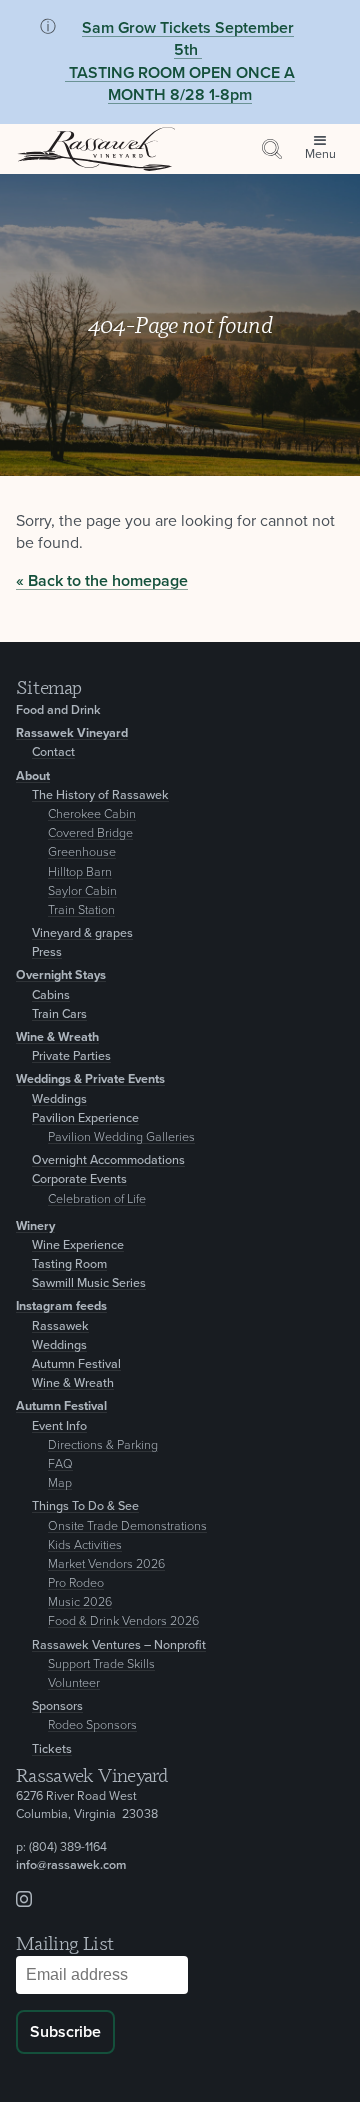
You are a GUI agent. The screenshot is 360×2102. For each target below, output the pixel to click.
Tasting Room (69, 1264)
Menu (320, 154)
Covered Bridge (90, 833)
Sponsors (57, 1706)
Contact (53, 752)
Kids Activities (85, 1545)
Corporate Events (79, 1179)
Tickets (52, 1749)
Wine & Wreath (57, 1037)
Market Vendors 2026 (106, 1564)
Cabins (51, 995)
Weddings (59, 1099)
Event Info (59, 1426)
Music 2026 (80, 1602)
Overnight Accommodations (108, 1160)
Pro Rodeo (76, 1583)
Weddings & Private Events (90, 1079)
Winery (35, 1226)
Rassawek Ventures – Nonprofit (119, 1645)
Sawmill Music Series (89, 1283)
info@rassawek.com (71, 1865)
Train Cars (59, 1014)
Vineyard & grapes (82, 933)
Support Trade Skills (101, 1664)
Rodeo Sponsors (92, 1725)
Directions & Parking (103, 1445)
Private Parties (71, 1056)
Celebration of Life (97, 1199)
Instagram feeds (61, 1306)
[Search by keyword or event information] (272, 149)
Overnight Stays (61, 975)
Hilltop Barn (80, 872)
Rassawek (60, 1326)
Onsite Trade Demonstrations (127, 1526)
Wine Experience (78, 1245)
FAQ (60, 1464)
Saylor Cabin (82, 891)
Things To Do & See (85, 1506)
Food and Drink (58, 710)
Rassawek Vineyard (72, 733)
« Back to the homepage (102, 581)
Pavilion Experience (85, 1118)
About (33, 776)
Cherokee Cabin (92, 814)
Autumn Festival (76, 1364)
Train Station (81, 910)
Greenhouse (82, 852)
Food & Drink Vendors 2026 (123, 1621)
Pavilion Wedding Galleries (121, 1137)
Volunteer (74, 1683)
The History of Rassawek (100, 795)
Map (60, 1483)
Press (47, 952)
